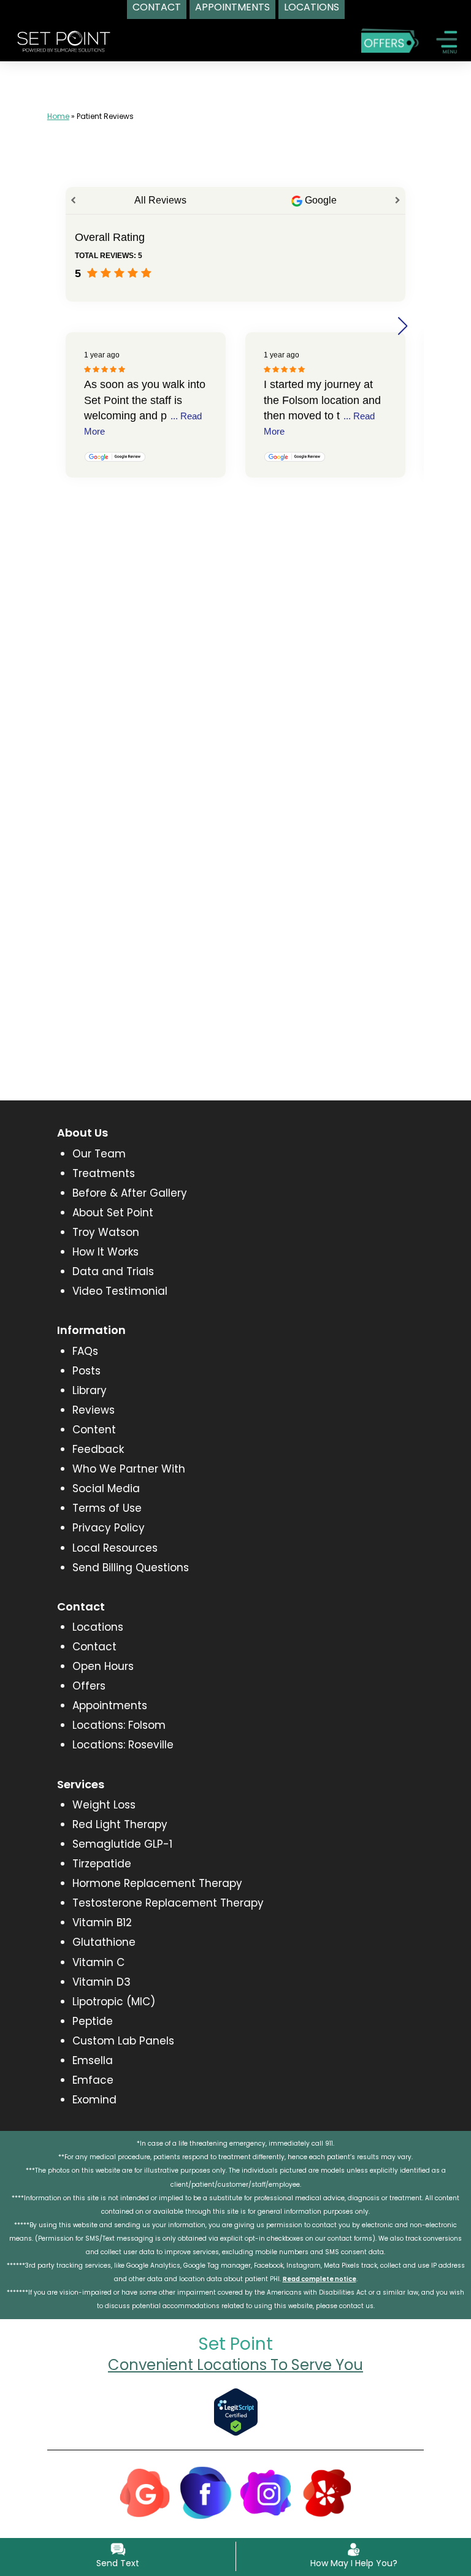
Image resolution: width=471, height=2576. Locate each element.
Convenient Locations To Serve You (235, 2365)
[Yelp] (327, 2492)
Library (90, 1390)
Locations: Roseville (123, 1745)
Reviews (94, 1410)
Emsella (93, 2060)
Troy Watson (106, 1232)
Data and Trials (113, 1271)
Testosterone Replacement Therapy (168, 1903)
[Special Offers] (390, 40)
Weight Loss (104, 1805)
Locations (98, 1627)
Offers (89, 1686)
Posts (86, 1371)
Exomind (94, 2100)
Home (58, 116)
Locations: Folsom (119, 1725)
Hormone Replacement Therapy (157, 1883)
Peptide (93, 2021)
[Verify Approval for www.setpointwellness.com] (236, 2411)
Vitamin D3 (101, 1982)
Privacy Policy (109, 1528)
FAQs (85, 1351)
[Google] (145, 2492)
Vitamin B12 (102, 1922)
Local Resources (115, 1548)
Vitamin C (98, 1962)
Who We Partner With (129, 1469)
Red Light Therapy (120, 1824)
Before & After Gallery (130, 1193)
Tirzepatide (102, 1864)
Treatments (104, 1173)
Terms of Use (107, 1508)
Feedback (98, 1449)
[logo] (64, 40)
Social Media (106, 1488)
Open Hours (103, 1666)
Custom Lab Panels (123, 2041)
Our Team (99, 1154)
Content (94, 1430)
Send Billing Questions (131, 1568)
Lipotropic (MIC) (114, 2002)
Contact (94, 1647)
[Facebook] (205, 2492)
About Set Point (113, 1213)
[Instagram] (266, 2492)
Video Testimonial (120, 1291)
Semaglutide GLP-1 (122, 1844)
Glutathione (104, 1942)
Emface (93, 2080)
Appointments (110, 1705)
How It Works (105, 1252)
